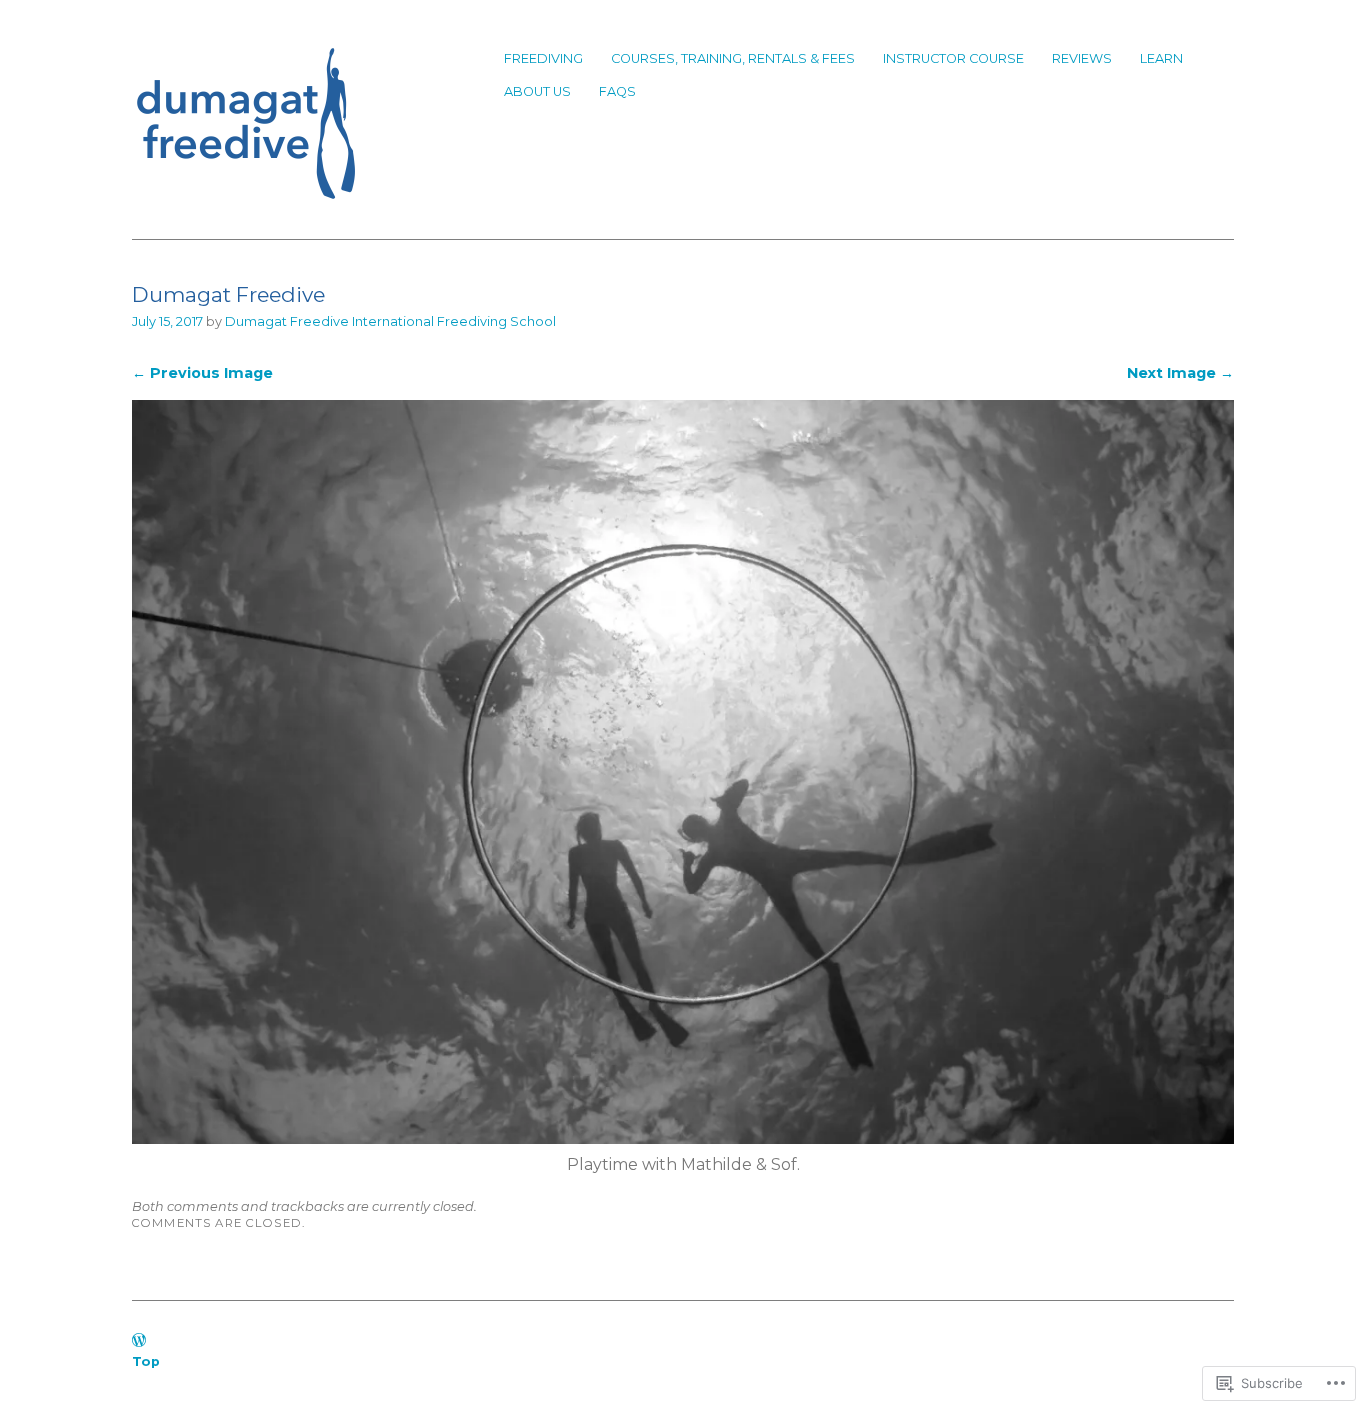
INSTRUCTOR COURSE (953, 58)
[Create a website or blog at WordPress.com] (139, 1341)
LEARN (1161, 58)
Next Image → (1180, 373)
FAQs (617, 91)
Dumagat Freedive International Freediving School (390, 321)
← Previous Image (202, 373)
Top (146, 1361)
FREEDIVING (543, 58)
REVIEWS (1082, 58)
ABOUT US (537, 91)
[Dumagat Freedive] (683, 1138)
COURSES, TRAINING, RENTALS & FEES (733, 58)
